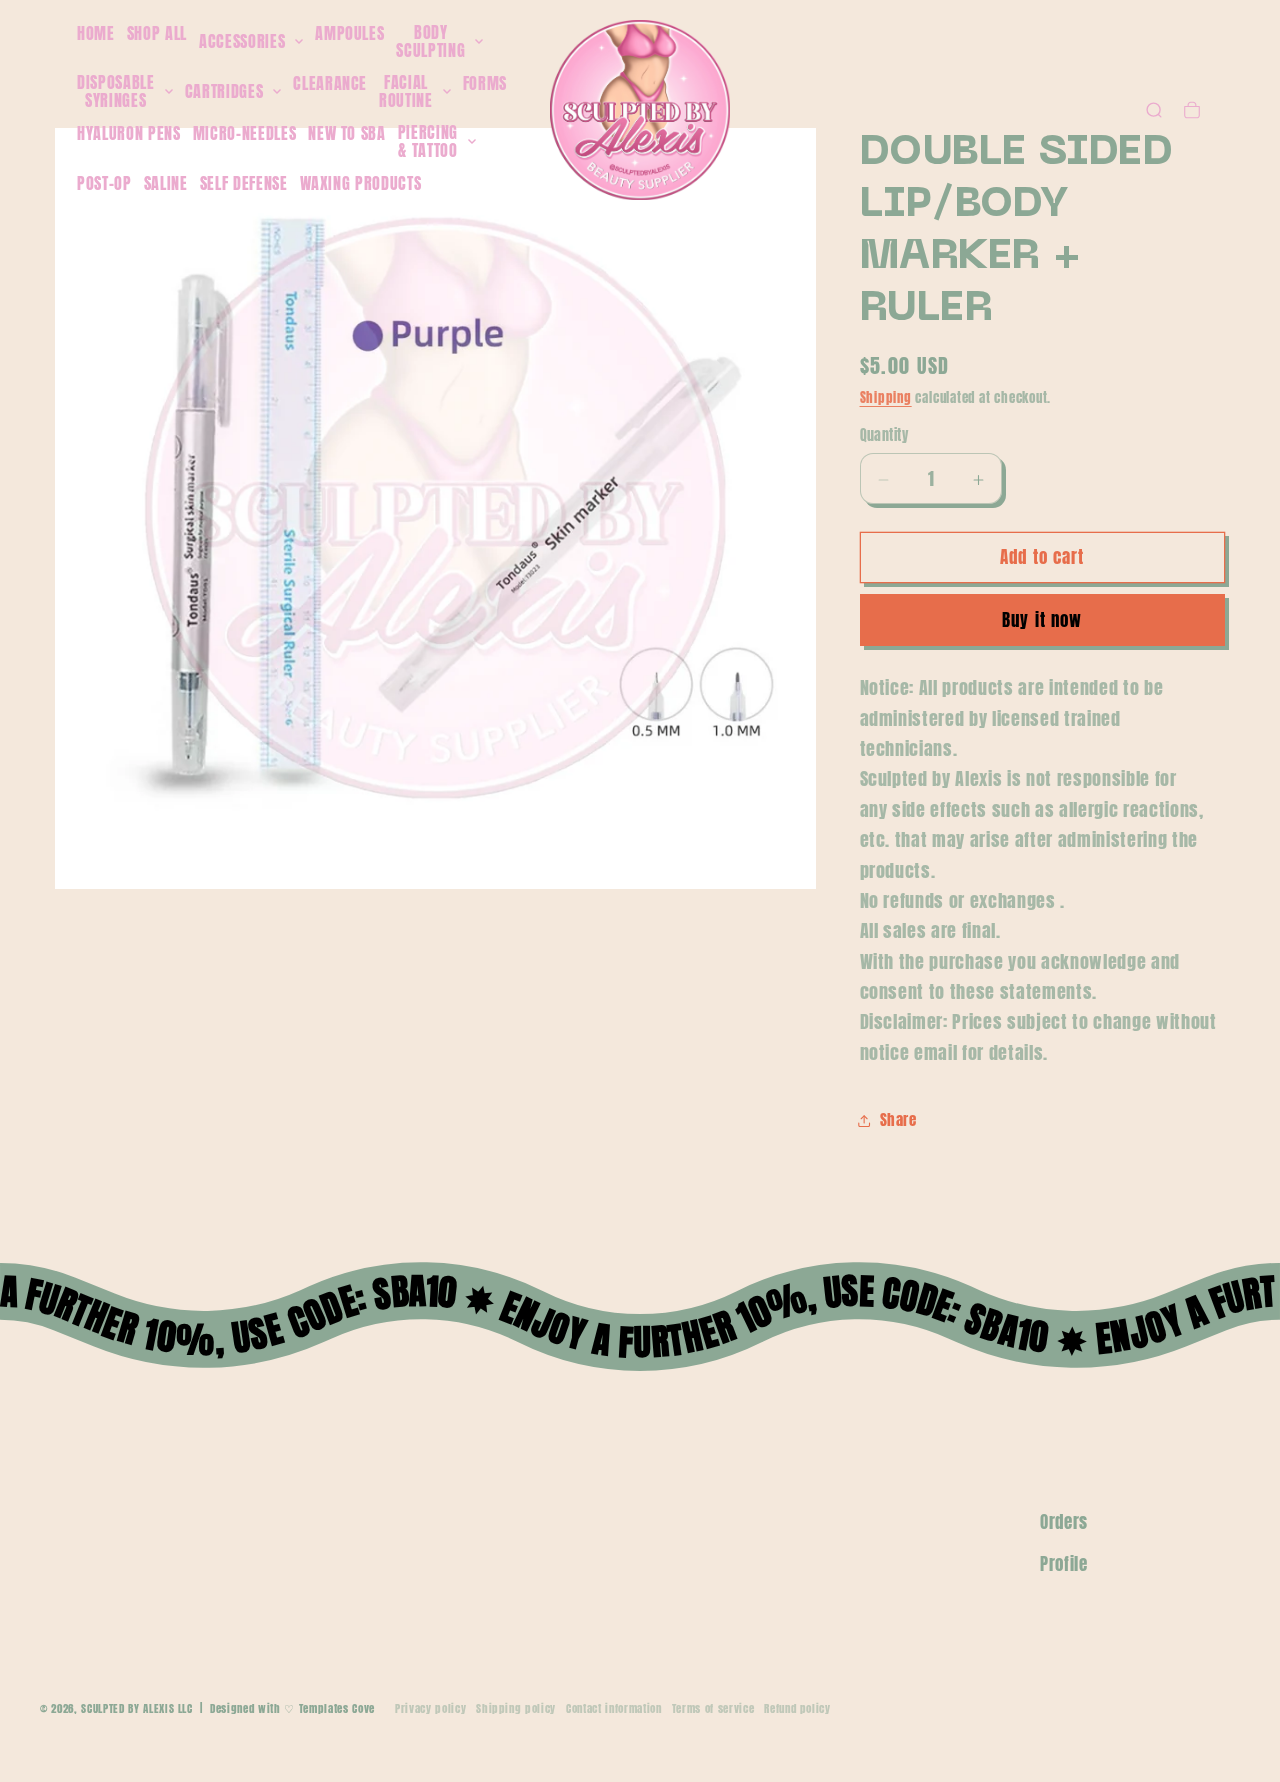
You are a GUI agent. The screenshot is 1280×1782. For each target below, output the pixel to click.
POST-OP (104, 183)
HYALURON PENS (129, 133)
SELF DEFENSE (244, 183)
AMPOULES (349, 33)
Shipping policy (516, 1708)
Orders (1064, 1522)
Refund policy (797, 1708)
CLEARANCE (330, 83)
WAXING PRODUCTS (361, 183)
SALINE (166, 183)
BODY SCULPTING (430, 41)
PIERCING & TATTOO (428, 141)
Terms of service (713, 1708)
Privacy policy (430, 1708)
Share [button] (898, 1120)
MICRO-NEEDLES (245, 133)
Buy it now (1042, 621)
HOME (96, 33)
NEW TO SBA (347, 133)
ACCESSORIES (242, 42)
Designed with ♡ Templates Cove (292, 1708)
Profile (1064, 1564)
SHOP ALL (157, 33)
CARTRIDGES (224, 92)
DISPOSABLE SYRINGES (116, 91)
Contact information (614, 1708)
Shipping (886, 398)
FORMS (485, 83)
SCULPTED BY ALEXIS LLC (137, 1708)
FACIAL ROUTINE (406, 91)
